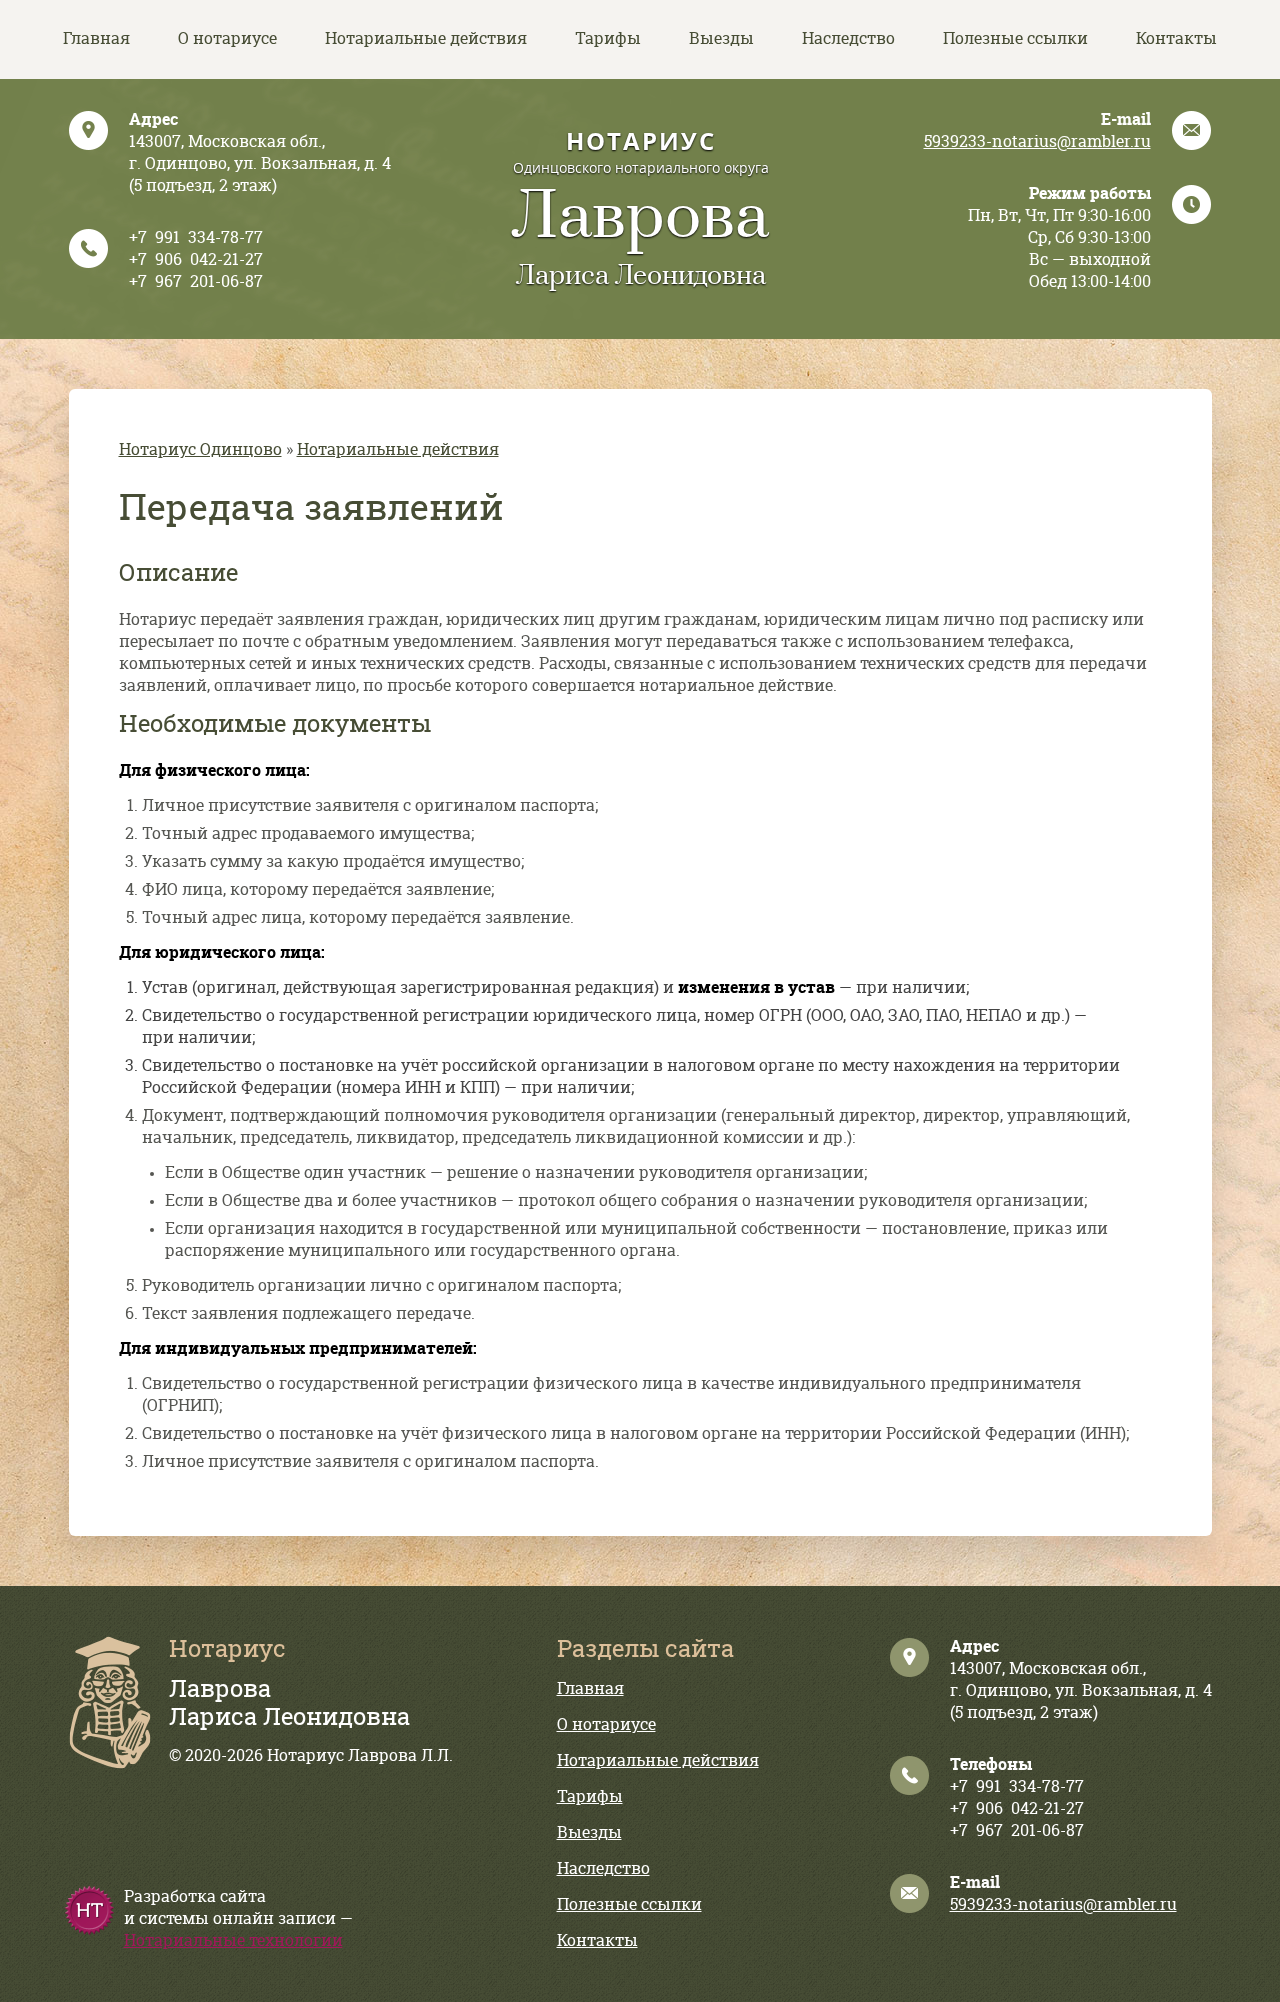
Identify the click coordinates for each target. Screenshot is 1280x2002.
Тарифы (608, 39)
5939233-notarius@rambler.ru (1037, 142)
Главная (96, 39)
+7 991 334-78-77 (196, 238)
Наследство (848, 39)
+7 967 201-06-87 (196, 282)
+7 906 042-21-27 (196, 260)
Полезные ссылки (1015, 39)
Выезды (721, 39)
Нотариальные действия (426, 39)
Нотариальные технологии (233, 1941)
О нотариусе (227, 39)
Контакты (1176, 39)
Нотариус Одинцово (200, 450)
